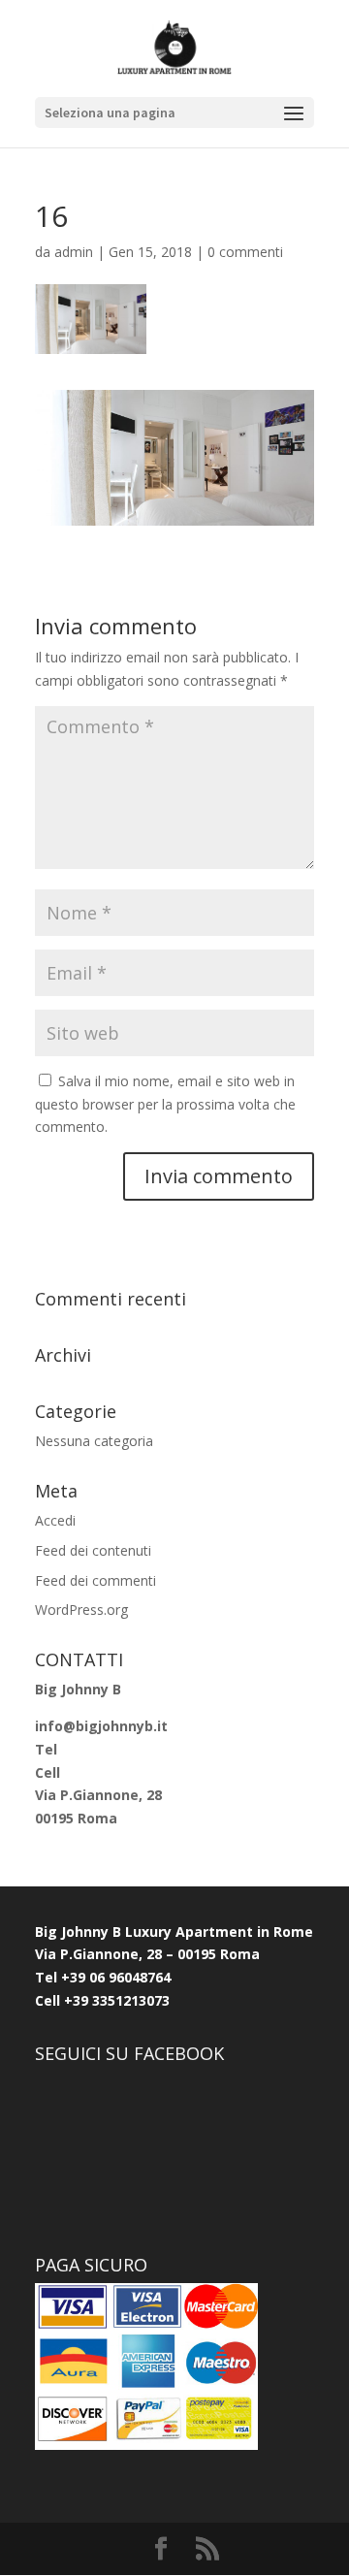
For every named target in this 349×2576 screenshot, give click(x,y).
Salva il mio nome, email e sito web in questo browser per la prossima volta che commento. (165, 1104)
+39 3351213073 (115, 2000)
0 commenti (245, 252)
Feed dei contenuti (93, 1550)
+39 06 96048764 (116, 1977)
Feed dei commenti (95, 1580)
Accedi (55, 1520)
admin (74, 252)
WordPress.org (81, 1610)
